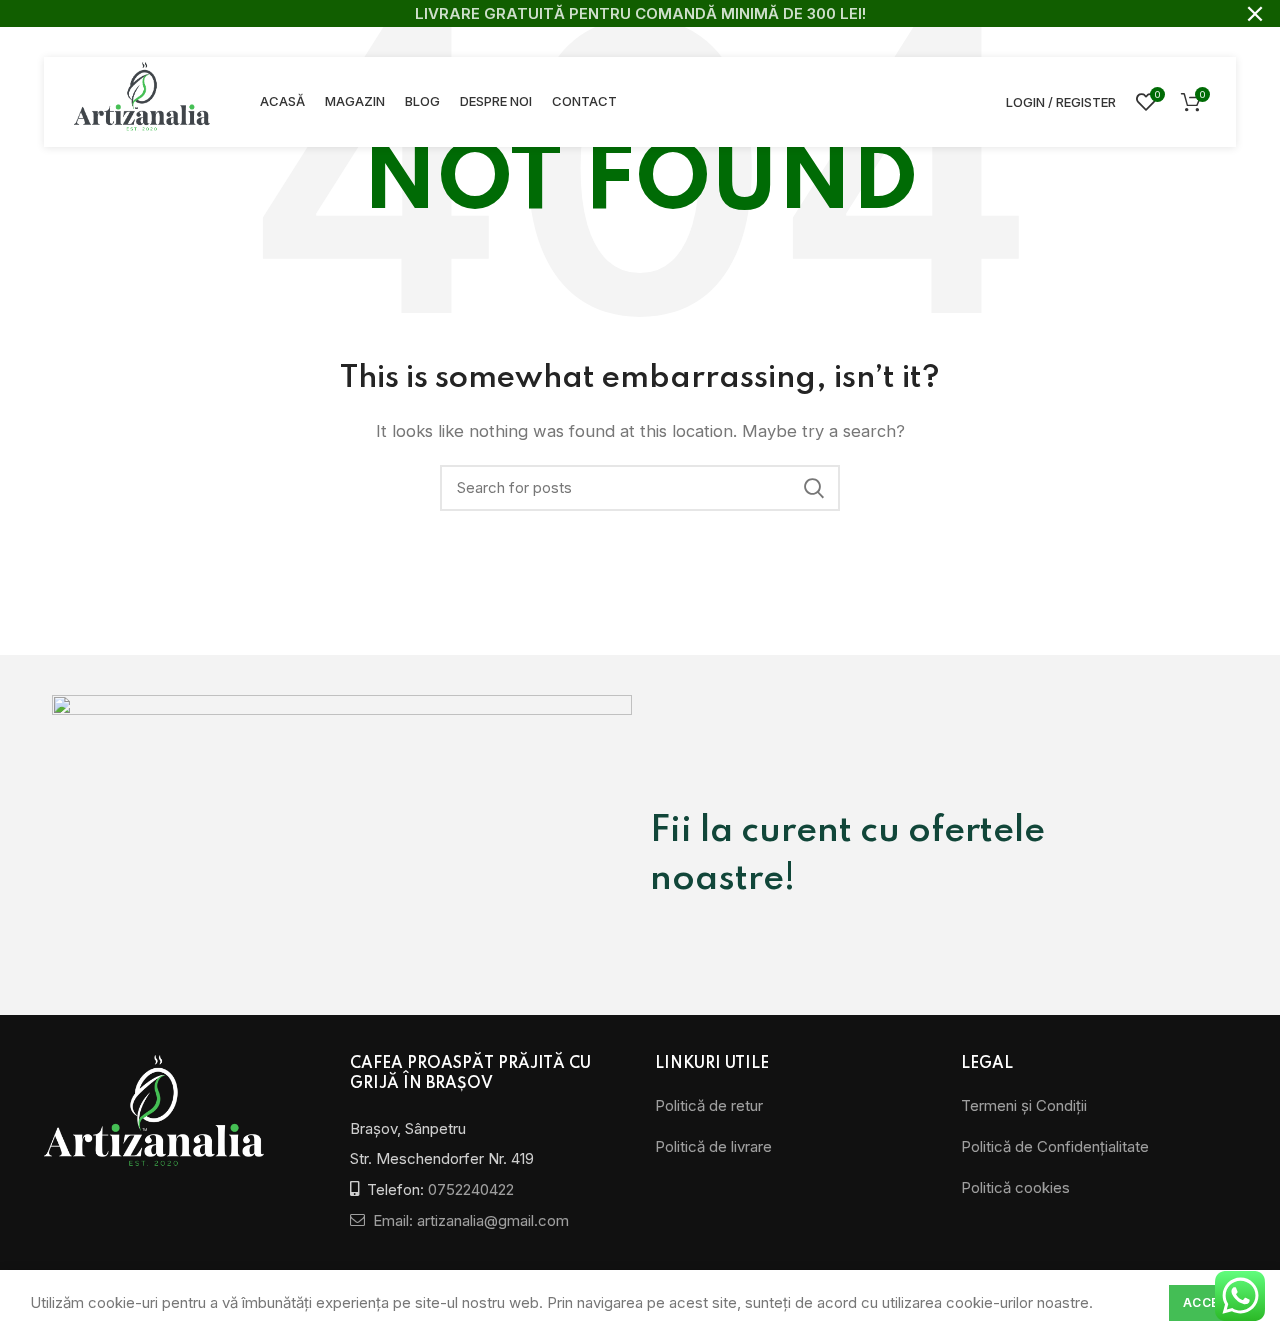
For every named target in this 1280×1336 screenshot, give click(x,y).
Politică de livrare (713, 1146)
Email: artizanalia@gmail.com (469, 1220)
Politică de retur (709, 1105)
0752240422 (471, 1189)
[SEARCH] (813, 488)
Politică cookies (1015, 1187)
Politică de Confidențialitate (1055, 1146)
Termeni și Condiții (1024, 1105)
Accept (1209, 1302)
